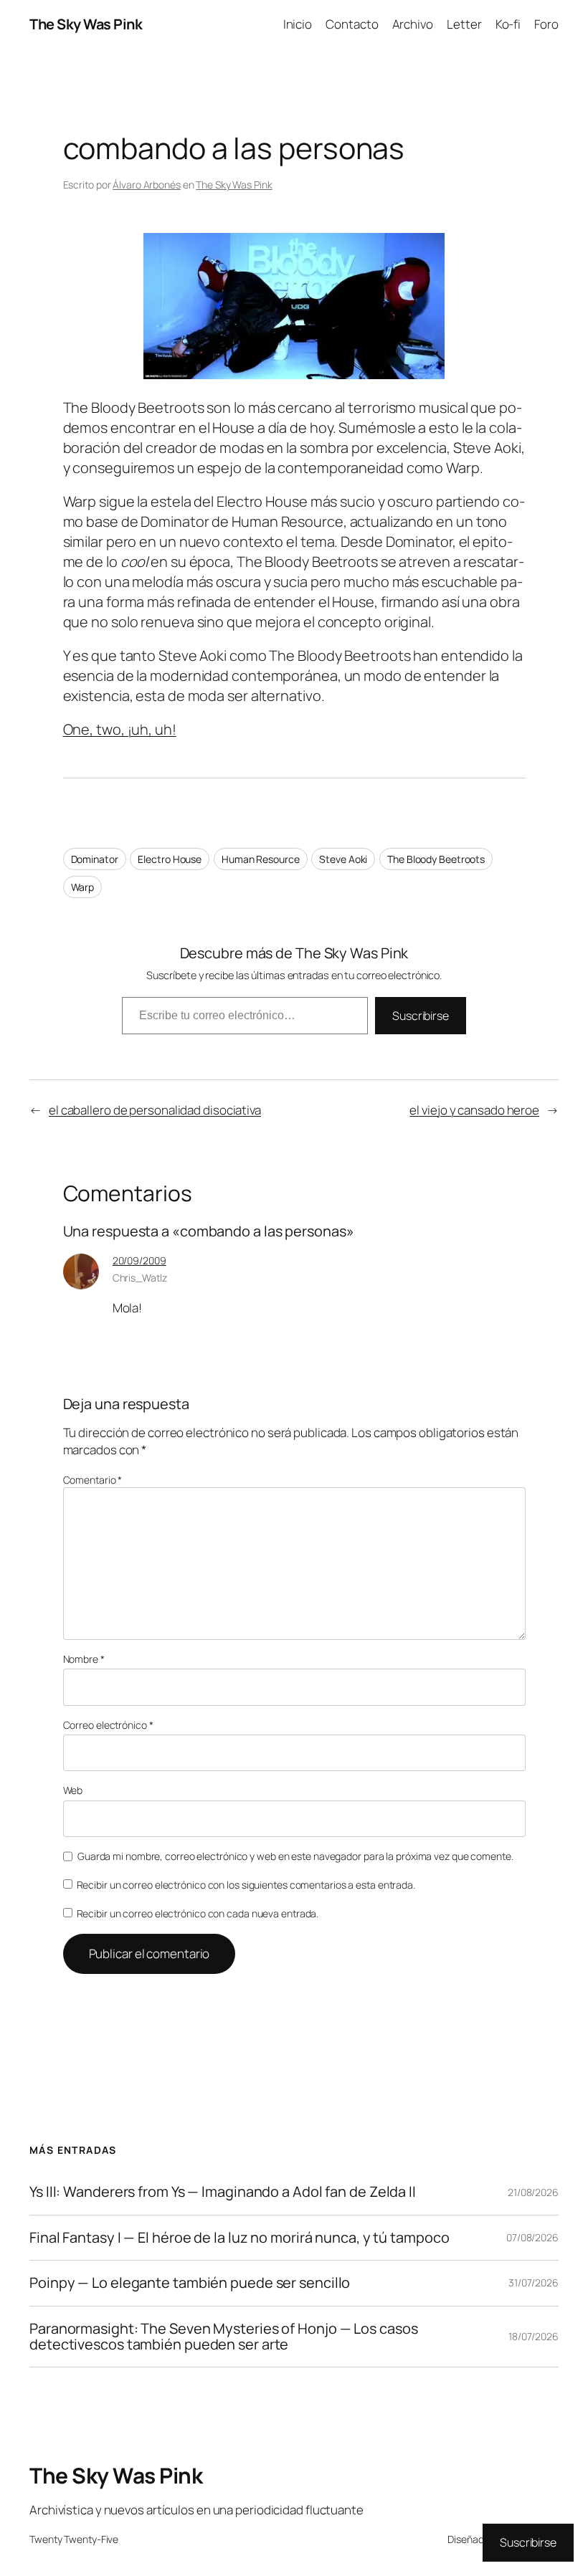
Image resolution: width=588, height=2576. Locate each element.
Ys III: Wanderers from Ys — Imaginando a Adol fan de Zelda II (223, 2192)
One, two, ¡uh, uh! (120, 729)
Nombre (84, 1659)
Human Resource (261, 859)
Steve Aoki (343, 859)
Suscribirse (421, 1016)
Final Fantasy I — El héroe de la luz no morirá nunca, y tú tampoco (239, 2238)
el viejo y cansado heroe (474, 1110)
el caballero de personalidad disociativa (155, 1110)
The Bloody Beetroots (436, 859)
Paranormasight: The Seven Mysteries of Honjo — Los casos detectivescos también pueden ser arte (223, 2337)
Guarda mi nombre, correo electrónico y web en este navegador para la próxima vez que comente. (295, 1856)
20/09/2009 (139, 1260)
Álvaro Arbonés (147, 185)
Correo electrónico (108, 1725)
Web (73, 1790)
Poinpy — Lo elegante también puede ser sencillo (190, 2283)
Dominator (95, 859)
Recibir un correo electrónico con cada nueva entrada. (198, 1913)
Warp (83, 887)
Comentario (93, 1480)
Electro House (170, 859)
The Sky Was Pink (86, 24)
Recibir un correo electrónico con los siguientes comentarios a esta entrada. (246, 1885)
